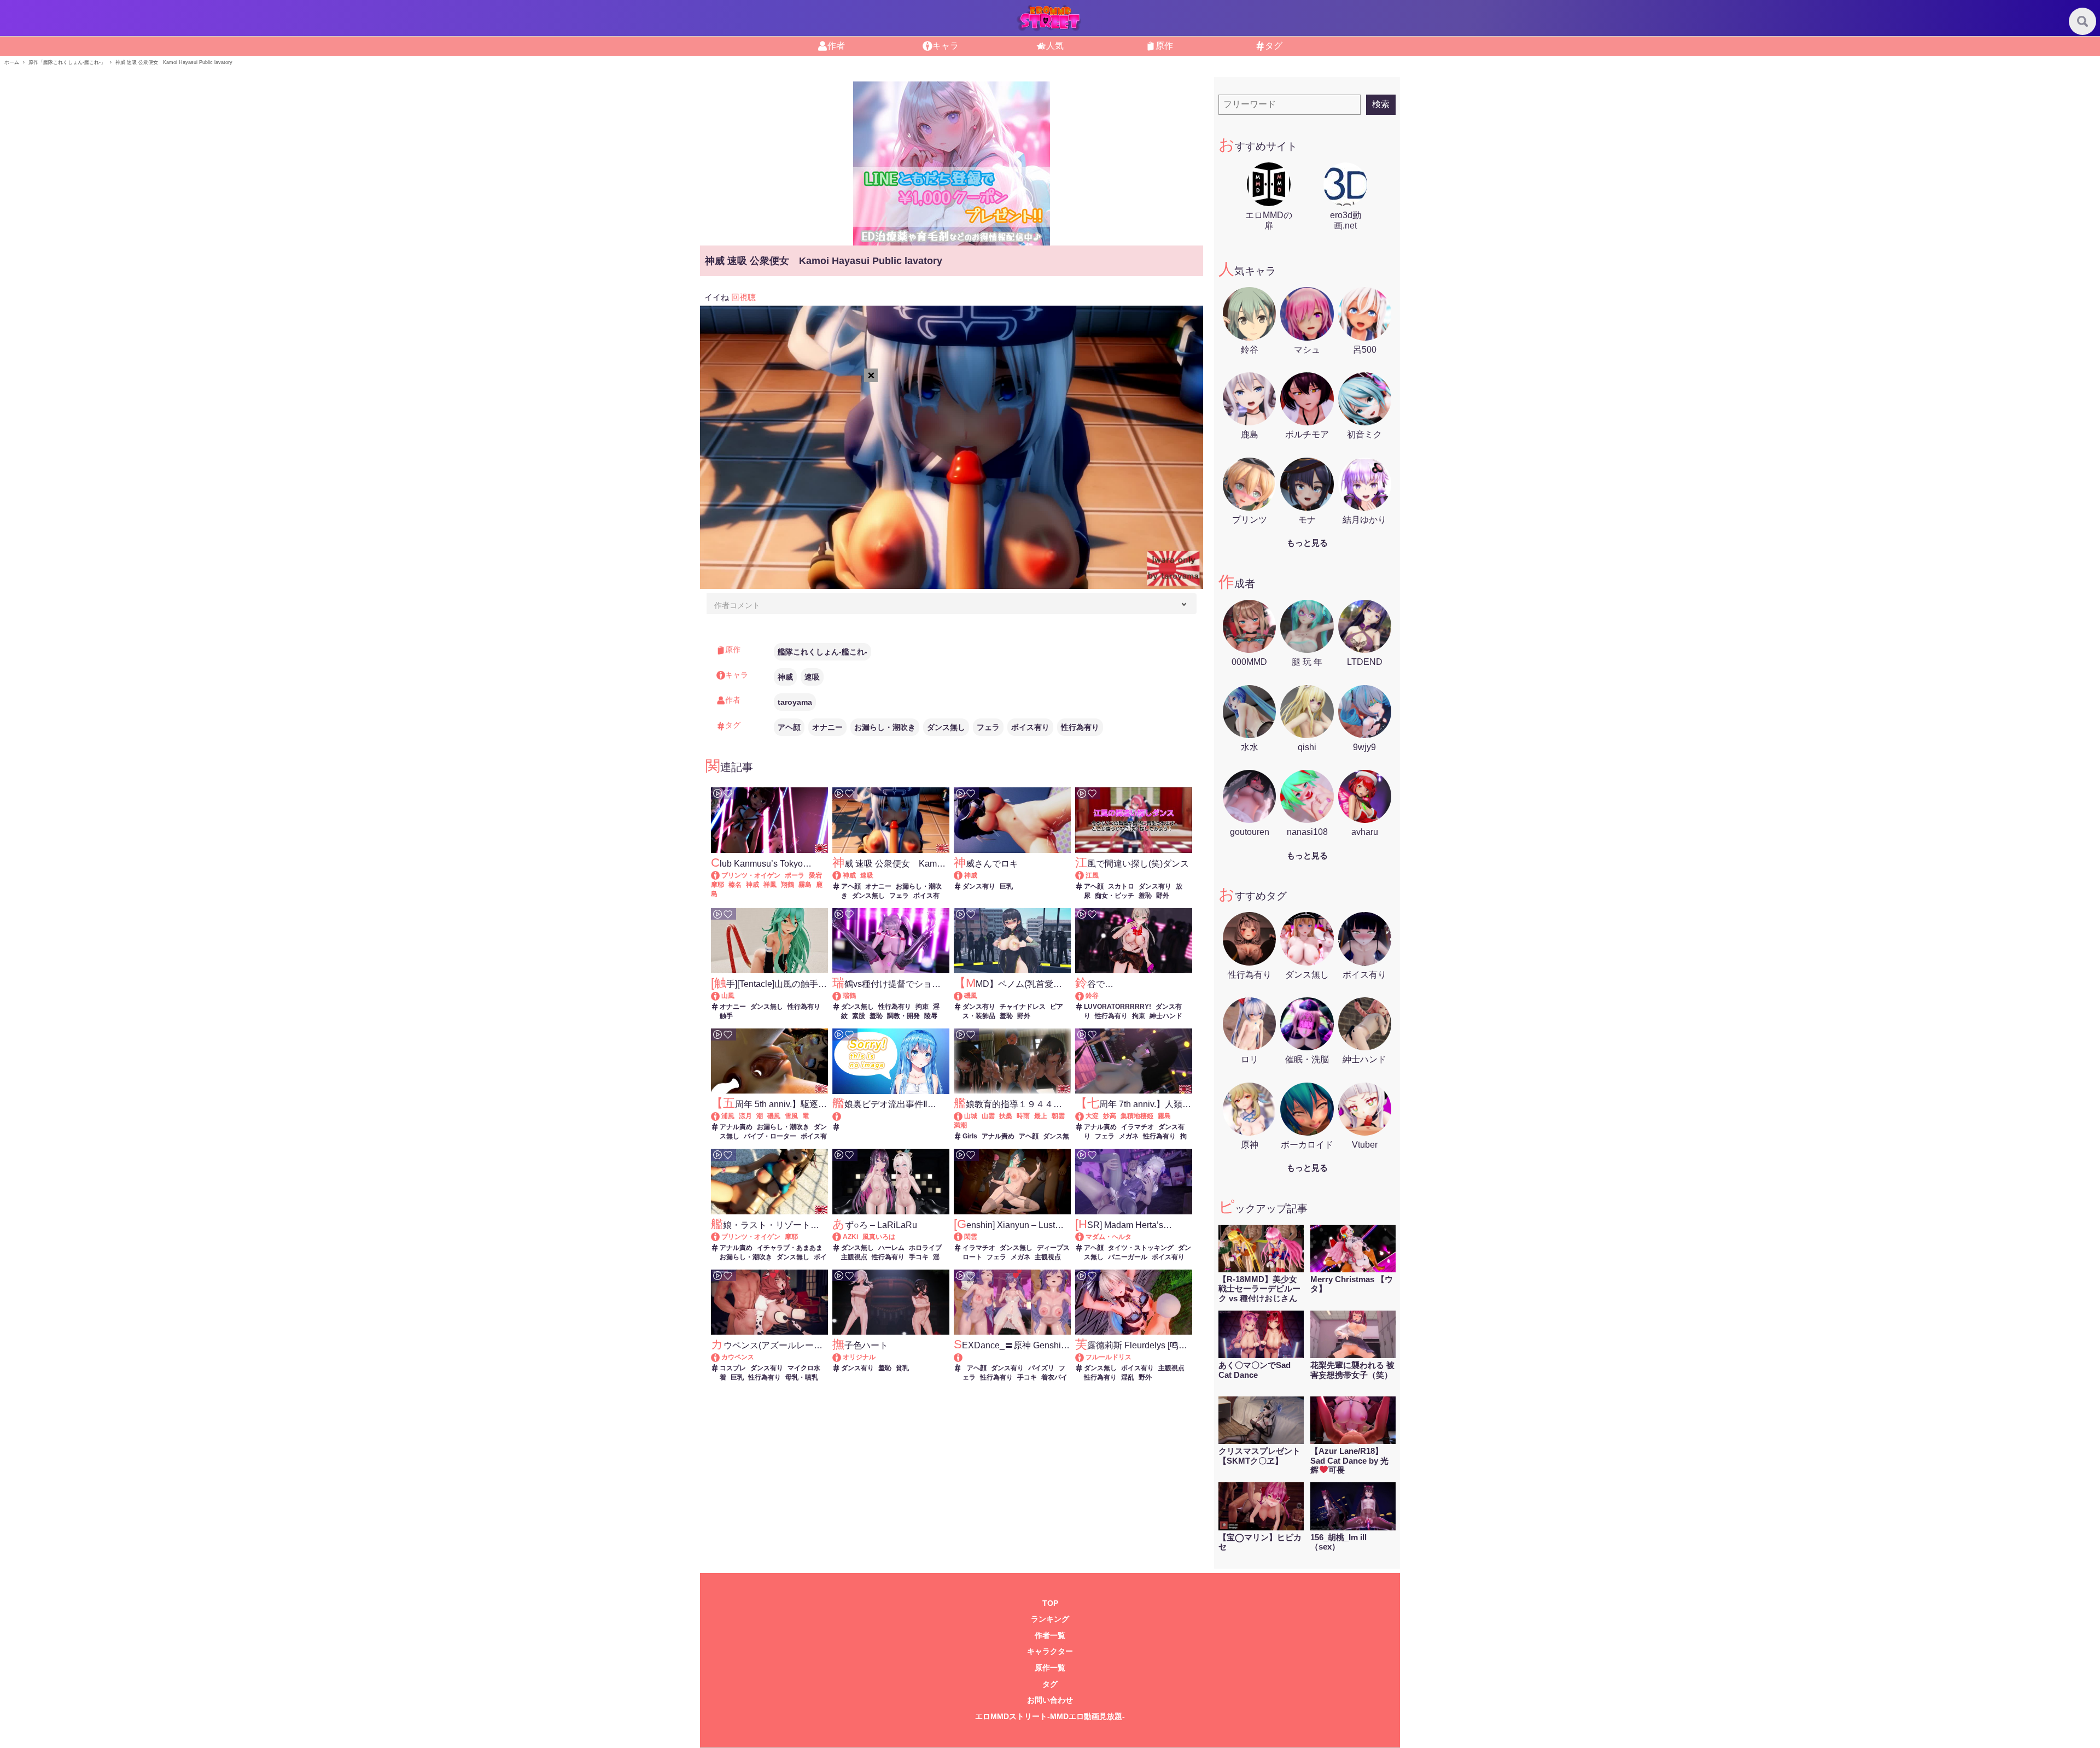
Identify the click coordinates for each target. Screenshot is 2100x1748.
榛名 (735, 885)
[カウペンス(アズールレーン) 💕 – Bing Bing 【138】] (721, 1357)
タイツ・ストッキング (1141, 1248)
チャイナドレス (1023, 1007)
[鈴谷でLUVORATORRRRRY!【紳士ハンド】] (1085, 996)
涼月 (745, 1116)
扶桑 (1006, 1116)
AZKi (850, 1237)
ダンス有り (979, 886)
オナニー (827, 727)
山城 (971, 1116)
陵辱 (931, 1016)
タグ (1050, 1684)
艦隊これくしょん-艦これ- (822, 652)
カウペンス (738, 1357)
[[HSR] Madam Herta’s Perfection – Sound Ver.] (1085, 1237)
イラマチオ (1137, 1127)
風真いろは (879, 1237)
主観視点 (854, 1257)
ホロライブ (925, 1248)
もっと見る (1307, 543)
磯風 (971, 996)
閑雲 (971, 1237)
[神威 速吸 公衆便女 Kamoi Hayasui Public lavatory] (842, 875)
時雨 (1023, 1116)
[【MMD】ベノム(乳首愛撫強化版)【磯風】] (963, 996)
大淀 (1092, 1116)
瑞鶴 (849, 996)
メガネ (1129, 1136)
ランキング (1050, 1619)
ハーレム (891, 1248)
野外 (1163, 896)
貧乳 (902, 1368)
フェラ (988, 727)
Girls (970, 1136)
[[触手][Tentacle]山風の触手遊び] (721, 996)
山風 (728, 996)
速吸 (812, 677)
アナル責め (736, 1127)
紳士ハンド (1166, 1016)
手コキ (919, 1257)
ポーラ (795, 875)
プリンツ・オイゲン (751, 875)
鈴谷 (1092, 996)
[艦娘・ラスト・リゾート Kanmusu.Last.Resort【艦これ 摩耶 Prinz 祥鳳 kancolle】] (721, 1237)
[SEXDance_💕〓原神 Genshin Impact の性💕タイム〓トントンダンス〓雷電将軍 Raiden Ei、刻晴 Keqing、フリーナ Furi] (1012, 1357)
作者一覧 (1050, 1636)
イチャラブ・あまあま (790, 1248)
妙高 (1110, 1116)
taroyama (795, 702)
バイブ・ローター (770, 1136)
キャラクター (1050, 1651)
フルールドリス (1109, 1357)
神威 (785, 677)
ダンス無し (946, 727)
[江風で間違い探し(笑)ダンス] (1085, 875)
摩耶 (717, 885)
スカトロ (1121, 886)
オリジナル (859, 1357)
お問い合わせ (1050, 1700)
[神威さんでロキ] (963, 875)
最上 (1041, 1116)
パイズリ (1041, 1368)
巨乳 (1006, 886)
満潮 (960, 1125)
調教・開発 (903, 1016)
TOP (1050, 1603)
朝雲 (1058, 1116)
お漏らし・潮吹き (885, 727)
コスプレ (733, 1368)
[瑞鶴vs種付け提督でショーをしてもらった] (842, 996)
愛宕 (815, 875)
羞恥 (1145, 896)
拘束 (922, 1007)
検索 (1381, 104)
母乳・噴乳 (802, 1377)
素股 (859, 1016)
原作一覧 (1050, 1668)
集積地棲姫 (1137, 1116)
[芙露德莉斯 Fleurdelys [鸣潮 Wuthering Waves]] (1085, 1357)
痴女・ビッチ (1115, 896)
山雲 (988, 1116)
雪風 (791, 1116)
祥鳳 (770, 885)
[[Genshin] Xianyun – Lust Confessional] (963, 1237)
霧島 (805, 885)
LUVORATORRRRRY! (1118, 1007)
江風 (1092, 875)
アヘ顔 (789, 727)
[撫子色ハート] (842, 1357)
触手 (726, 1016)
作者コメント (737, 605)
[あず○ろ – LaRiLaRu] (842, 1237)
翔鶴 (787, 885)
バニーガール (1128, 1257)
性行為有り (1080, 727)
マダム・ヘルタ (1109, 1237)
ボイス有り (1030, 727)
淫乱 (1128, 1377)
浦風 (728, 1116)
